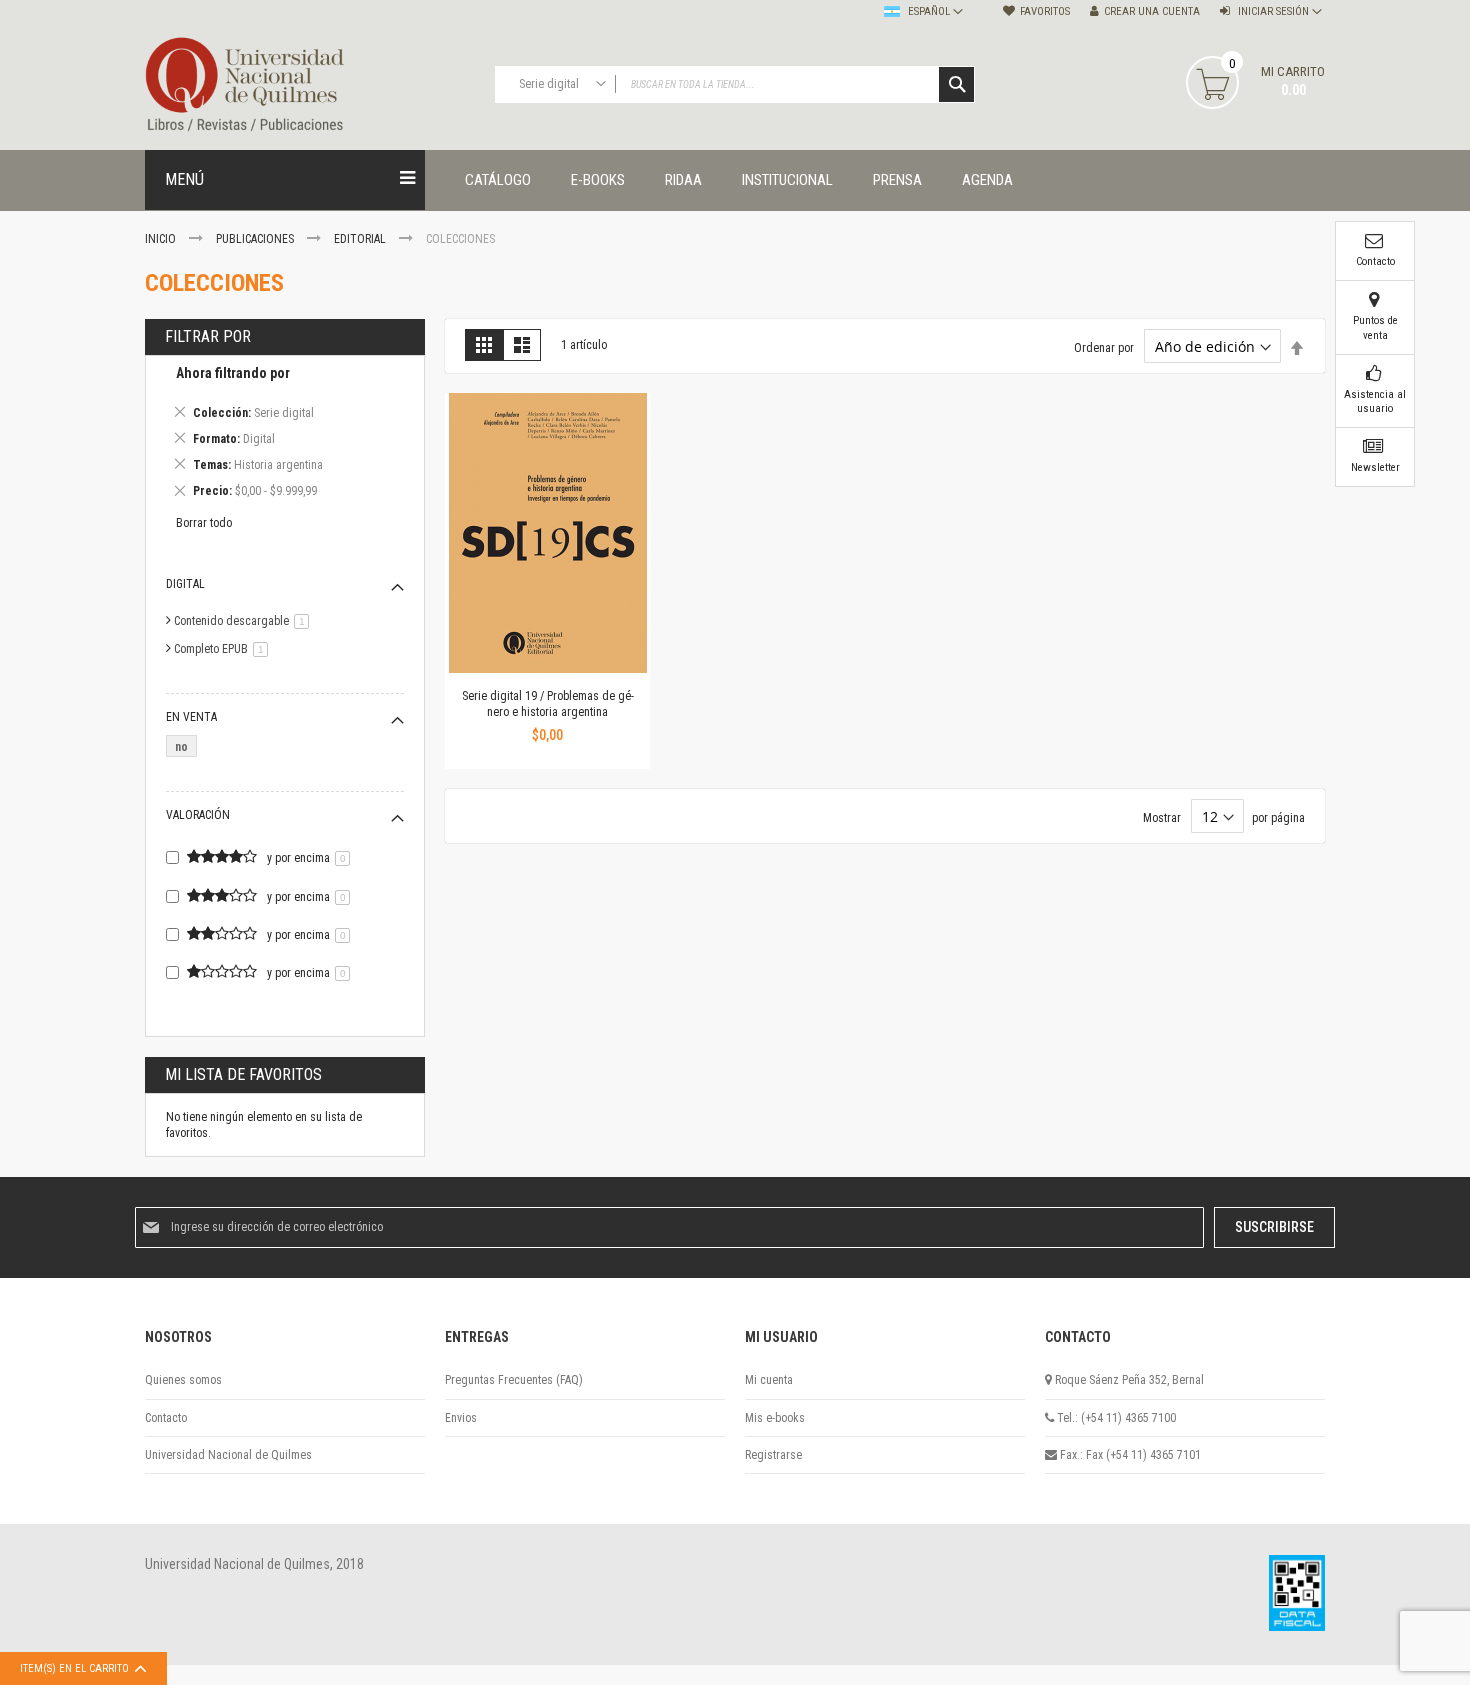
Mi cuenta (769, 1380)
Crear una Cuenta (1152, 11)
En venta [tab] (191, 717)
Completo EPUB (224, 649)
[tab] (285, 435)
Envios (461, 1418)
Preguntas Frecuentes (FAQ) (514, 1380)
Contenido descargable (245, 621)
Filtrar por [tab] (208, 336)
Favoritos (1045, 11)
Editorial (361, 239)
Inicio (162, 239)
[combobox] (735, 84)
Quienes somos (183, 1380)
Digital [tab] (185, 584)
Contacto (166, 1418)
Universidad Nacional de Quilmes (228, 1455)
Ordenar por (1104, 348)
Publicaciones (256, 239)
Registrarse (773, 1455)
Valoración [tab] (198, 815)
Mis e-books (775, 1418)
